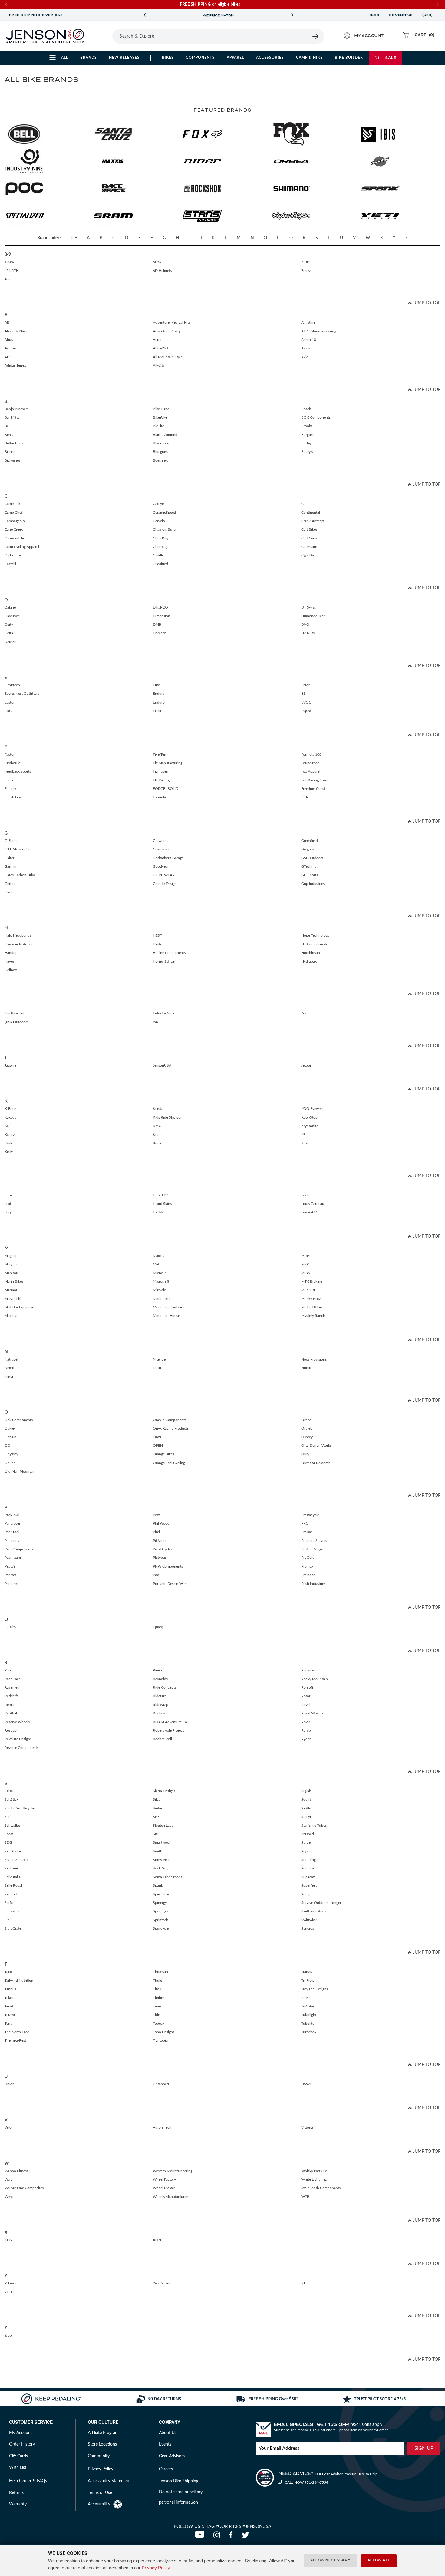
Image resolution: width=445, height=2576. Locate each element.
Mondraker (162, 1299)
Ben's (9, 435)
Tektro (10, 1998)
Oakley (10, 1428)
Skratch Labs (163, 1826)
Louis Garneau (313, 1204)
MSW (306, 1273)
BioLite (158, 426)
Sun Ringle (310, 1860)
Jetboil (307, 1065)
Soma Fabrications (168, 1877)
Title (156, 2015)
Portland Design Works (171, 1584)
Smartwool (162, 1842)
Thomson (160, 1972)
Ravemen (12, 1687)
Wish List (18, 2468)
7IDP (305, 262)
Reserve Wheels (17, 1722)
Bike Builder (349, 58)
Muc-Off (308, 1290)
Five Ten (160, 754)
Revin (157, 1670)
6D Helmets (162, 271)
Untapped (161, 2084)
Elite (156, 685)
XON (157, 2240)
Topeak (159, 2024)
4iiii (7, 279)
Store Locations (102, 2444)
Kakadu (11, 1117)
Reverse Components (21, 1748)
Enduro (159, 702)
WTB (305, 2197)
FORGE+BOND (166, 789)
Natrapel (11, 1359)
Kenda (158, 1109)
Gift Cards (18, 2456)
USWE (307, 2084)
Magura (11, 1264)
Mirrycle (159, 1290)
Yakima (10, 2283)
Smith (158, 1851)
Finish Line (13, 797)
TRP (305, 1998)
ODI (8, 1446)
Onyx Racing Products (171, 1428)
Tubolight (309, 2015)
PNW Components (168, 1566)
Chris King (161, 538)
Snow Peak (162, 1860)
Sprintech (161, 1920)
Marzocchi (13, 1299)
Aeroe (158, 340)
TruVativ (308, 2006)
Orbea (306, 1420)
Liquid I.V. (161, 1195)
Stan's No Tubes (314, 1826)
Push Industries (313, 1584)
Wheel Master (164, 2188)
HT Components (314, 944)
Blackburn (161, 443)
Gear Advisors (172, 2456)
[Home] (45, 36)
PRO (305, 1523)
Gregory (308, 849)
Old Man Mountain (20, 1471)
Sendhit (11, 1894)
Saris (8, 1817)
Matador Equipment (21, 1307)
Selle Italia (13, 1877)
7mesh (307, 271)
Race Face (13, 1679)
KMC (157, 1126)
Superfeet (309, 1885)
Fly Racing (161, 780)
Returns (16, 2493)
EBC (8, 711)
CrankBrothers (313, 521)
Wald (9, 2179)
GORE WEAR (164, 875)
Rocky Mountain (315, 1679)
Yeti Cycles (161, 2283)
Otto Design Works (316, 1446)
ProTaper (308, 1575)
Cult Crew (309, 538)
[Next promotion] (292, 15)
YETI (8, 2292)
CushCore (309, 547)
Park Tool (12, 1532)
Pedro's (10, 1575)
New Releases (124, 58)
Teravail (11, 2015)
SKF (156, 1817)
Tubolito (308, 2024)
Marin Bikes (14, 1281)
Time (157, 2006)
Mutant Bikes (312, 1307)
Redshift (11, 1696)
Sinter (158, 1808)
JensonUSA (162, 1065)
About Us (168, 2433)
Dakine (10, 607)
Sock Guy (161, 1868)
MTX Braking (312, 1281)
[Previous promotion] (144, 15)
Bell (8, 426)
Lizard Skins (162, 1204)
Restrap (11, 1730)
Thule (157, 1981)
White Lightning (314, 2179)
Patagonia (12, 1541)
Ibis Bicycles (14, 1013)
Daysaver (12, 616)
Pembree (12, 1584)
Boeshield (161, 460)
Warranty (18, 2504)
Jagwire (10, 1065)
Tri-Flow (308, 1981)
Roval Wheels (312, 1713)
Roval (306, 1705)
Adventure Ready (167, 331)
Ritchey (159, 1713)
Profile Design (312, 1549)
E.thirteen (12, 685)
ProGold (308, 1558)
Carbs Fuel (13, 555)
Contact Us (401, 15)
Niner (9, 1377)
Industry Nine (164, 1013)
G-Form (11, 841)
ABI (7, 322)
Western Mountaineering (173, 2171)
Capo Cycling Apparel (22, 547)
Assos (306, 348)
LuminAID (309, 1212)
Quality (10, 1627)
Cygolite (308, 555)
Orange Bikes (163, 1454)
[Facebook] (232, 2537)
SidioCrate (13, 1928)
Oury (305, 1454)
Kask (8, 1143)
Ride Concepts (165, 1687)
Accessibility (99, 2504)
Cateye (158, 504)
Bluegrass (160, 452)
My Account (21, 2433)
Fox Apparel (311, 771)
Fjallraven (161, 771)
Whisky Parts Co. (315, 2171)
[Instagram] (218, 2537)
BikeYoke (160, 417)
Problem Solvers (314, 1541)
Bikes (168, 58)
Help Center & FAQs (28, 2481)
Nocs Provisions (314, 1359)
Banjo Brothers (16, 409)
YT (303, 2283)
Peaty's (10, 1566)
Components (200, 58)
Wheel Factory (164, 2179)
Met (156, 1264)
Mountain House (166, 1316)
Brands (89, 58)
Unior (9, 2084)
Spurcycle (161, 1928)
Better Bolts (14, 443)
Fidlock (10, 789)
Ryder (306, 1739)
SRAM (306, 1808)
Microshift (161, 1281)
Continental (311, 513)
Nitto (157, 1368)
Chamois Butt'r (165, 529)
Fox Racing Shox (315, 780)
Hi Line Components (169, 953)
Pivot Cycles (163, 1549)
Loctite (158, 1212)
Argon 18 (309, 340)
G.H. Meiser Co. (17, 849)
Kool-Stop (309, 1117)
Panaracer (12, 1523)
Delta (9, 633)
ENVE (158, 711)
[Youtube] (201, 2537)
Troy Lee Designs (315, 1989)
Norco (306, 1368)
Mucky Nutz (311, 1299)
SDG (8, 1842)
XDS (8, 2240)
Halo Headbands (18, 935)
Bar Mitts (12, 417)
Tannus (10, 1989)
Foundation (310, 763)
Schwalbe (12, 1826)
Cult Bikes (309, 529)
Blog (374, 15)
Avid (305, 357)
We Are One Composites (24, 2188)
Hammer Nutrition (19, 944)
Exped (306, 711)
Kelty (9, 1152)
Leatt (8, 1204)
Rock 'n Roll (162, 1739)
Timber (158, 1998)
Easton (10, 702)
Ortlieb (307, 1428)
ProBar (307, 1532)
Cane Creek (14, 529)
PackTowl (12, 1515)
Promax (307, 1566)
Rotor (306, 1696)
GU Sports (310, 875)
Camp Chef (13, 513)
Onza (157, 1437)
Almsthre (308, 322)
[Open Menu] (104, 36)
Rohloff (307, 1687)
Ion (155, 1022)
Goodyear (161, 866)
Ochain (10, 1437)
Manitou (11, 1273)
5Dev (157, 262)
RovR (306, 1722)
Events (165, 2444)
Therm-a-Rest (15, 2040)
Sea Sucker (13, 1851)
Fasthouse (13, 763)
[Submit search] (316, 36)
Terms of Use (100, 2493)
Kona (157, 1143)
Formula (159, 797)
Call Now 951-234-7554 (306, 2482)
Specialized (162, 1894)
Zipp (8, 2335)
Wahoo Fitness (16, 2171)
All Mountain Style (168, 357)
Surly (305, 1894)
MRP (305, 1256)
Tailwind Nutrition (19, 1981)
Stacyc (307, 1817)
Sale (391, 58)
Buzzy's (307, 452)
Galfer (9, 858)
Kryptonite (310, 1126)
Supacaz (308, 1877)
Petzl (157, 1515)
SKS (156, 1834)
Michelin (160, 1273)
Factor (10, 754)
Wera (9, 2197)
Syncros (308, 1928)
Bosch (306, 409)
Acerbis (10, 348)
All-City (159, 365)
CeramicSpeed (164, 513)
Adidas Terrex (15, 365)
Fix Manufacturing (168, 763)
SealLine (11, 1868)
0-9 (74, 238)
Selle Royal (13, 1885)
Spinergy (160, 1903)
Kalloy (10, 1135)
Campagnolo (15, 521)
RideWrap (161, 1705)
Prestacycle (310, 1515)
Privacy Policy (156, 2568)
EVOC (306, 702)
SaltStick (12, 1799)
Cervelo (159, 521)
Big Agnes (12, 460)
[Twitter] (246, 2537)
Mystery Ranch (313, 1316)
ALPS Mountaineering (319, 331)
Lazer (9, 1195)
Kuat (305, 1143)
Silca (157, 1799)
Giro (8, 892)
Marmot (11, 1290)
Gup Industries (313, 884)
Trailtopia (160, 2040)
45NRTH (12, 271)
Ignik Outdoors (16, 1022)
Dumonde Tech (313, 616)
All (65, 58)
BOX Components (316, 417)
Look (305, 1195)
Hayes (9, 961)
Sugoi (306, 1851)
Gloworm (160, 841)
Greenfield (310, 841)
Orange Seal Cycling (169, 1463)
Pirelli (157, 1532)
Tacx (8, 1972)
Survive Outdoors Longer (321, 1903)
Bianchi (11, 452)
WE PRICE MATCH (218, 15)
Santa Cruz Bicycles (20, 1808)
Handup (11, 953)
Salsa (9, 1791)
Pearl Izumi (13, 1558)
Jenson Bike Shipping (179, 2481)
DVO (305, 625)
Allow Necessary (330, 2560)
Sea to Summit (16, 1860)
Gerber (10, 884)
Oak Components (19, 1420)
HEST (157, 935)
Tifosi (157, 1989)
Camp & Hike (309, 58)
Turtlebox (309, 2032)
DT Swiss (308, 607)
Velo (8, 2127)
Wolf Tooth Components (321, 2188)
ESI (304, 694)
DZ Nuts (308, 633)
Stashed (308, 1834)
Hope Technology (315, 935)
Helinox (11, 970)
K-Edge (10, 1109)
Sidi (8, 1920)
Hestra (158, 944)
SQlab (306, 1791)
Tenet (9, 2006)
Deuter (10, 642)
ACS (8, 357)
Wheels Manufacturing (171, 2197)
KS (303, 1135)
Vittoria (307, 2127)
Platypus (160, 1558)
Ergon (306, 685)
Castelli (10, 564)
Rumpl (307, 1730)
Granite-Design (165, 884)
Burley (306, 443)
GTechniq (309, 866)
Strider (307, 1842)
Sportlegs (160, 1911)
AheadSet (161, 348)
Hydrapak (309, 961)
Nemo (9, 1368)
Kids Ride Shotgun (168, 1117)
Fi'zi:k (9, 780)
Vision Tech (162, 2127)
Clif (304, 504)
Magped (11, 1256)
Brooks (307, 426)
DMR (157, 625)
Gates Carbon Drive (20, 875)
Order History (22, 2444)
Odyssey (11, 1454)
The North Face (17, 2032)
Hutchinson (311, 953)
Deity (9, 625)
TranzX (307, 1972)
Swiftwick (309, 1920)
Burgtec (307, 435)
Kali (8, 1126)
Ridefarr (159, 1696)
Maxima (11, 1316)
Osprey (307, 1437)
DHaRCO (160, 607)
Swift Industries (313, 1911)
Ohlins (10, 1463)
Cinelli (158, 555)
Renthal (11, 1713)
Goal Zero (161, 849)
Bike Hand (161, 409)
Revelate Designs (18, 1739)
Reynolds (160, 1679)
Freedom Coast (313, 789)
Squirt (306, 1799)
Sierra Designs (164, 1791)
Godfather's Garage (168, 858)
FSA (305, 797)
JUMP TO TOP (426, 303)
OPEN (158, 1446)
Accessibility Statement (109, 2481)
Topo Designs (164, 2032)
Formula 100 (311, 754)
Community (99, 2456)
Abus (9, 340)
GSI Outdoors (312, 858)
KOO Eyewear (312, 1109)
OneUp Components (170, 1420)
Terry (8, 2024)
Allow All (379, 2560)
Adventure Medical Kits (171, 322)
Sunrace (308, 1868)
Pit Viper (160, 1541)
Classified (160, 564)
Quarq (158, 1627)
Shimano (12, 1911)
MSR (305, 1264)
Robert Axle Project (168, 1730)
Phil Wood (161, 1523)
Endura (159, 694)
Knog (157, 1135)
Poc (156, 1575)
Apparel (235, 58)
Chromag (160, 547)
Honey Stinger (164, 961)
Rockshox (309, 1670)
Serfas (9, 1903)
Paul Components (19, 1549)
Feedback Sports (18, 771)
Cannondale (14, 538)
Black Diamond (165, 435)
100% (9, 262)
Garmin (10, 866)
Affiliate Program (103, 2433)
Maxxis (158, 1256)
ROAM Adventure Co (170, 1722)
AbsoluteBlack (16, 331)
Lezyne (10, 1212)
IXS (304, 1013)
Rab (8, 1670)
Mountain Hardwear (169, 1307)
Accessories (270, 58)
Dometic (160, 633)
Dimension (162, 616)
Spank (158, 1885)
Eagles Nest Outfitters (22, 694)
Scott (9, 1834)
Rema (9, 1705)
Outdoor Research (316, 1463)
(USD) (428, 15)
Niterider (160, 1359)
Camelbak (12, 504)
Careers (166, 2469)
